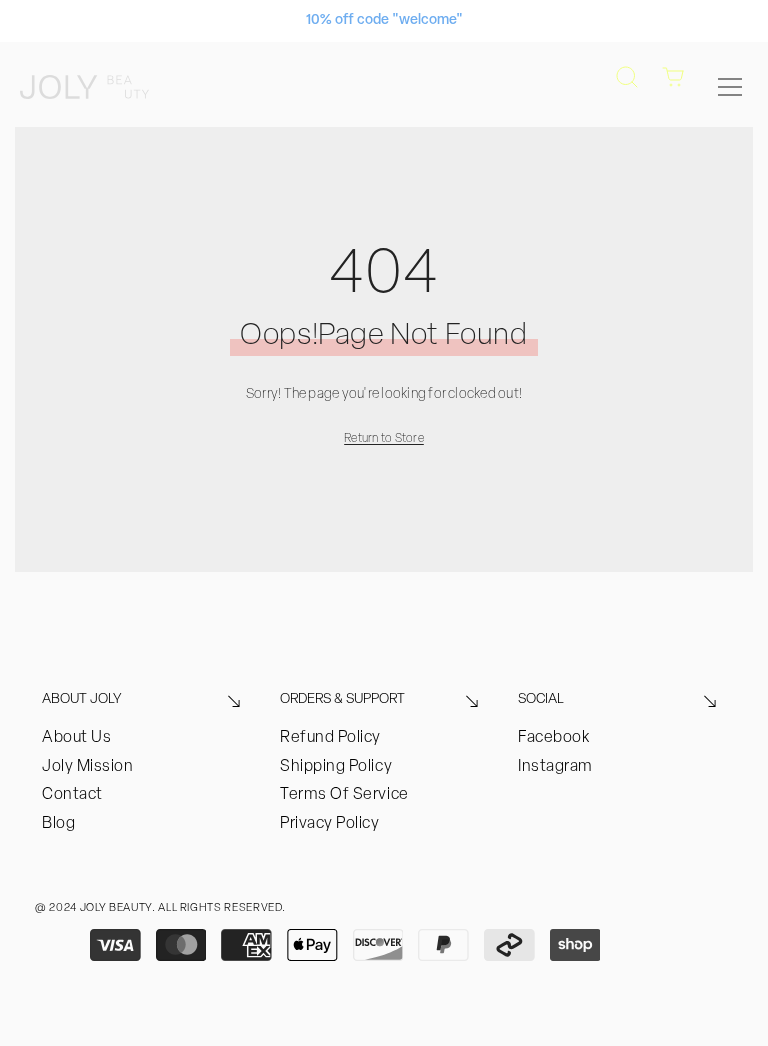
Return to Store (384, 439)
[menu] (730, 87)
